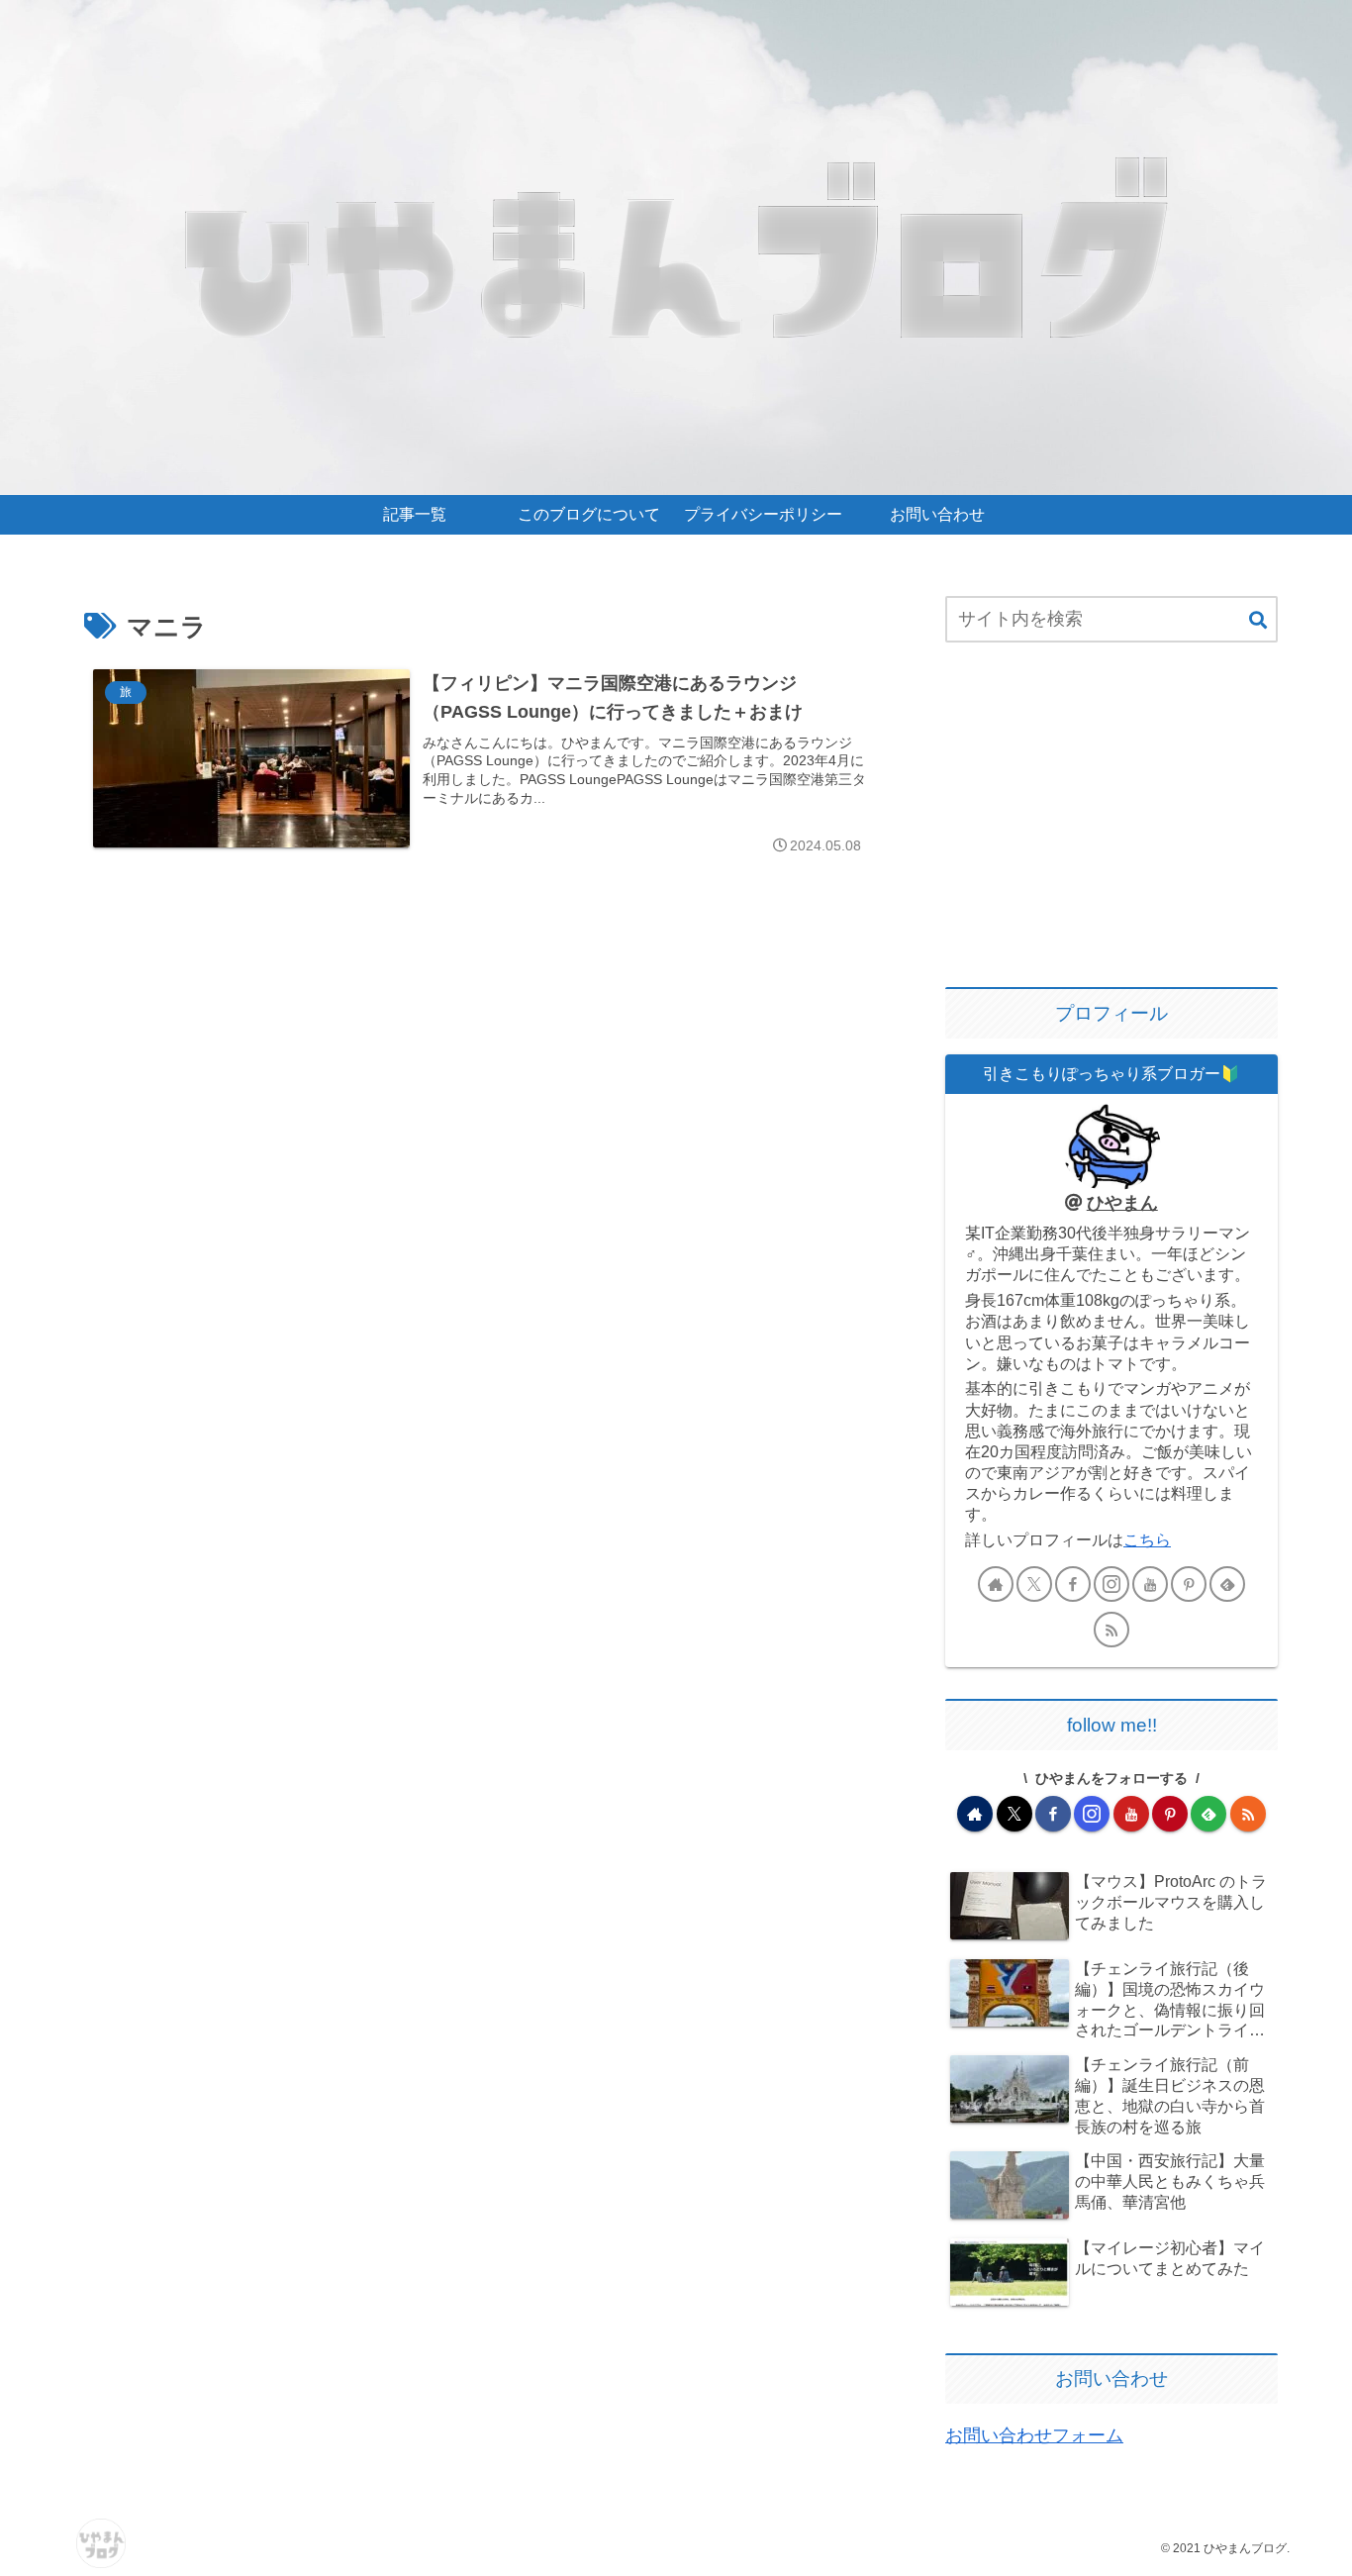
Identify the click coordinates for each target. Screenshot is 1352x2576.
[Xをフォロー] (1034, 1584)
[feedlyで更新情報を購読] (1227, 1584)
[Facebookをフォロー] (1073, 1584)
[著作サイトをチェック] (996, 1584)
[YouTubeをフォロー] (1150, 1584)
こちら (1147, 1539)
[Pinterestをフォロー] (1189, 1584)
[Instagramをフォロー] (1111, 1584)
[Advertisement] (1111, 817)
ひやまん (1122, 1203)
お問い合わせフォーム (1034, 2435)
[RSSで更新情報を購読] (1111, 1630)
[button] (1258, 621)
